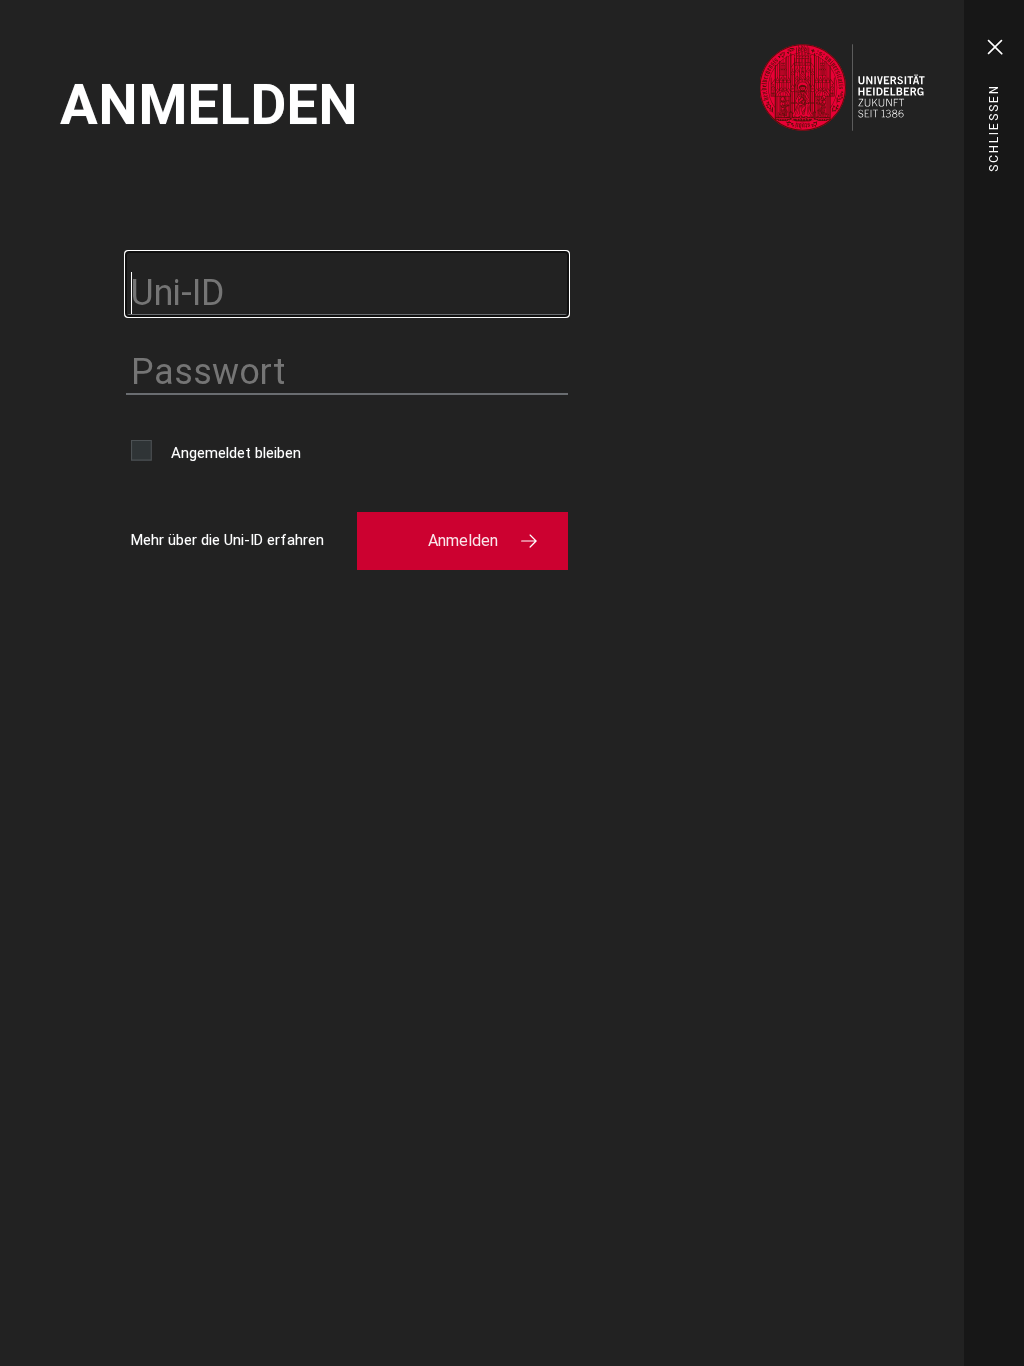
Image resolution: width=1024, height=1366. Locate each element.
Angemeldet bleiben (236, 453)
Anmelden (463, 540)
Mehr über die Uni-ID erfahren (227, 540)
